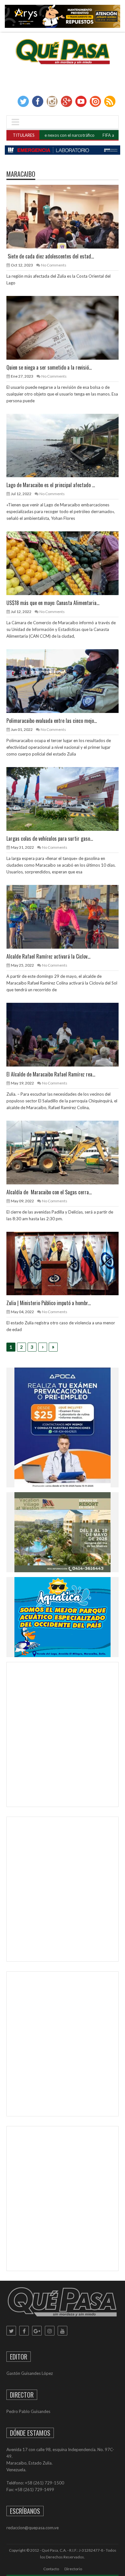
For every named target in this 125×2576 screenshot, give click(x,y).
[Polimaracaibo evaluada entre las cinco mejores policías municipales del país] (68, 681)
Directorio (73, 2569)
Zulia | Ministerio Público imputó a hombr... (49, 1303)
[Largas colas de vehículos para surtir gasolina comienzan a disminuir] (68, 799)
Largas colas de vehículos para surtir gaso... (50, 838)
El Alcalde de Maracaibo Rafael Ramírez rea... (51, 1074)
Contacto (51, 2569)
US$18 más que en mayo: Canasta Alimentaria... (53, 603)
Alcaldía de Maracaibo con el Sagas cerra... (49, 1192)
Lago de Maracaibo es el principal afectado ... (51, 485)
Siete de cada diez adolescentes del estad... (50, 256)
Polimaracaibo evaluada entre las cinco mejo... (52, 721)
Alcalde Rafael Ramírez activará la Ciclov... (48, 956)
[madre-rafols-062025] (63, 150)
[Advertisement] (63, 1736)
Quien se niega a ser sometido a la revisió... (49, 367)
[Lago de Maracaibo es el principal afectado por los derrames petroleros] (68, 445)
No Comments (54, 265)
